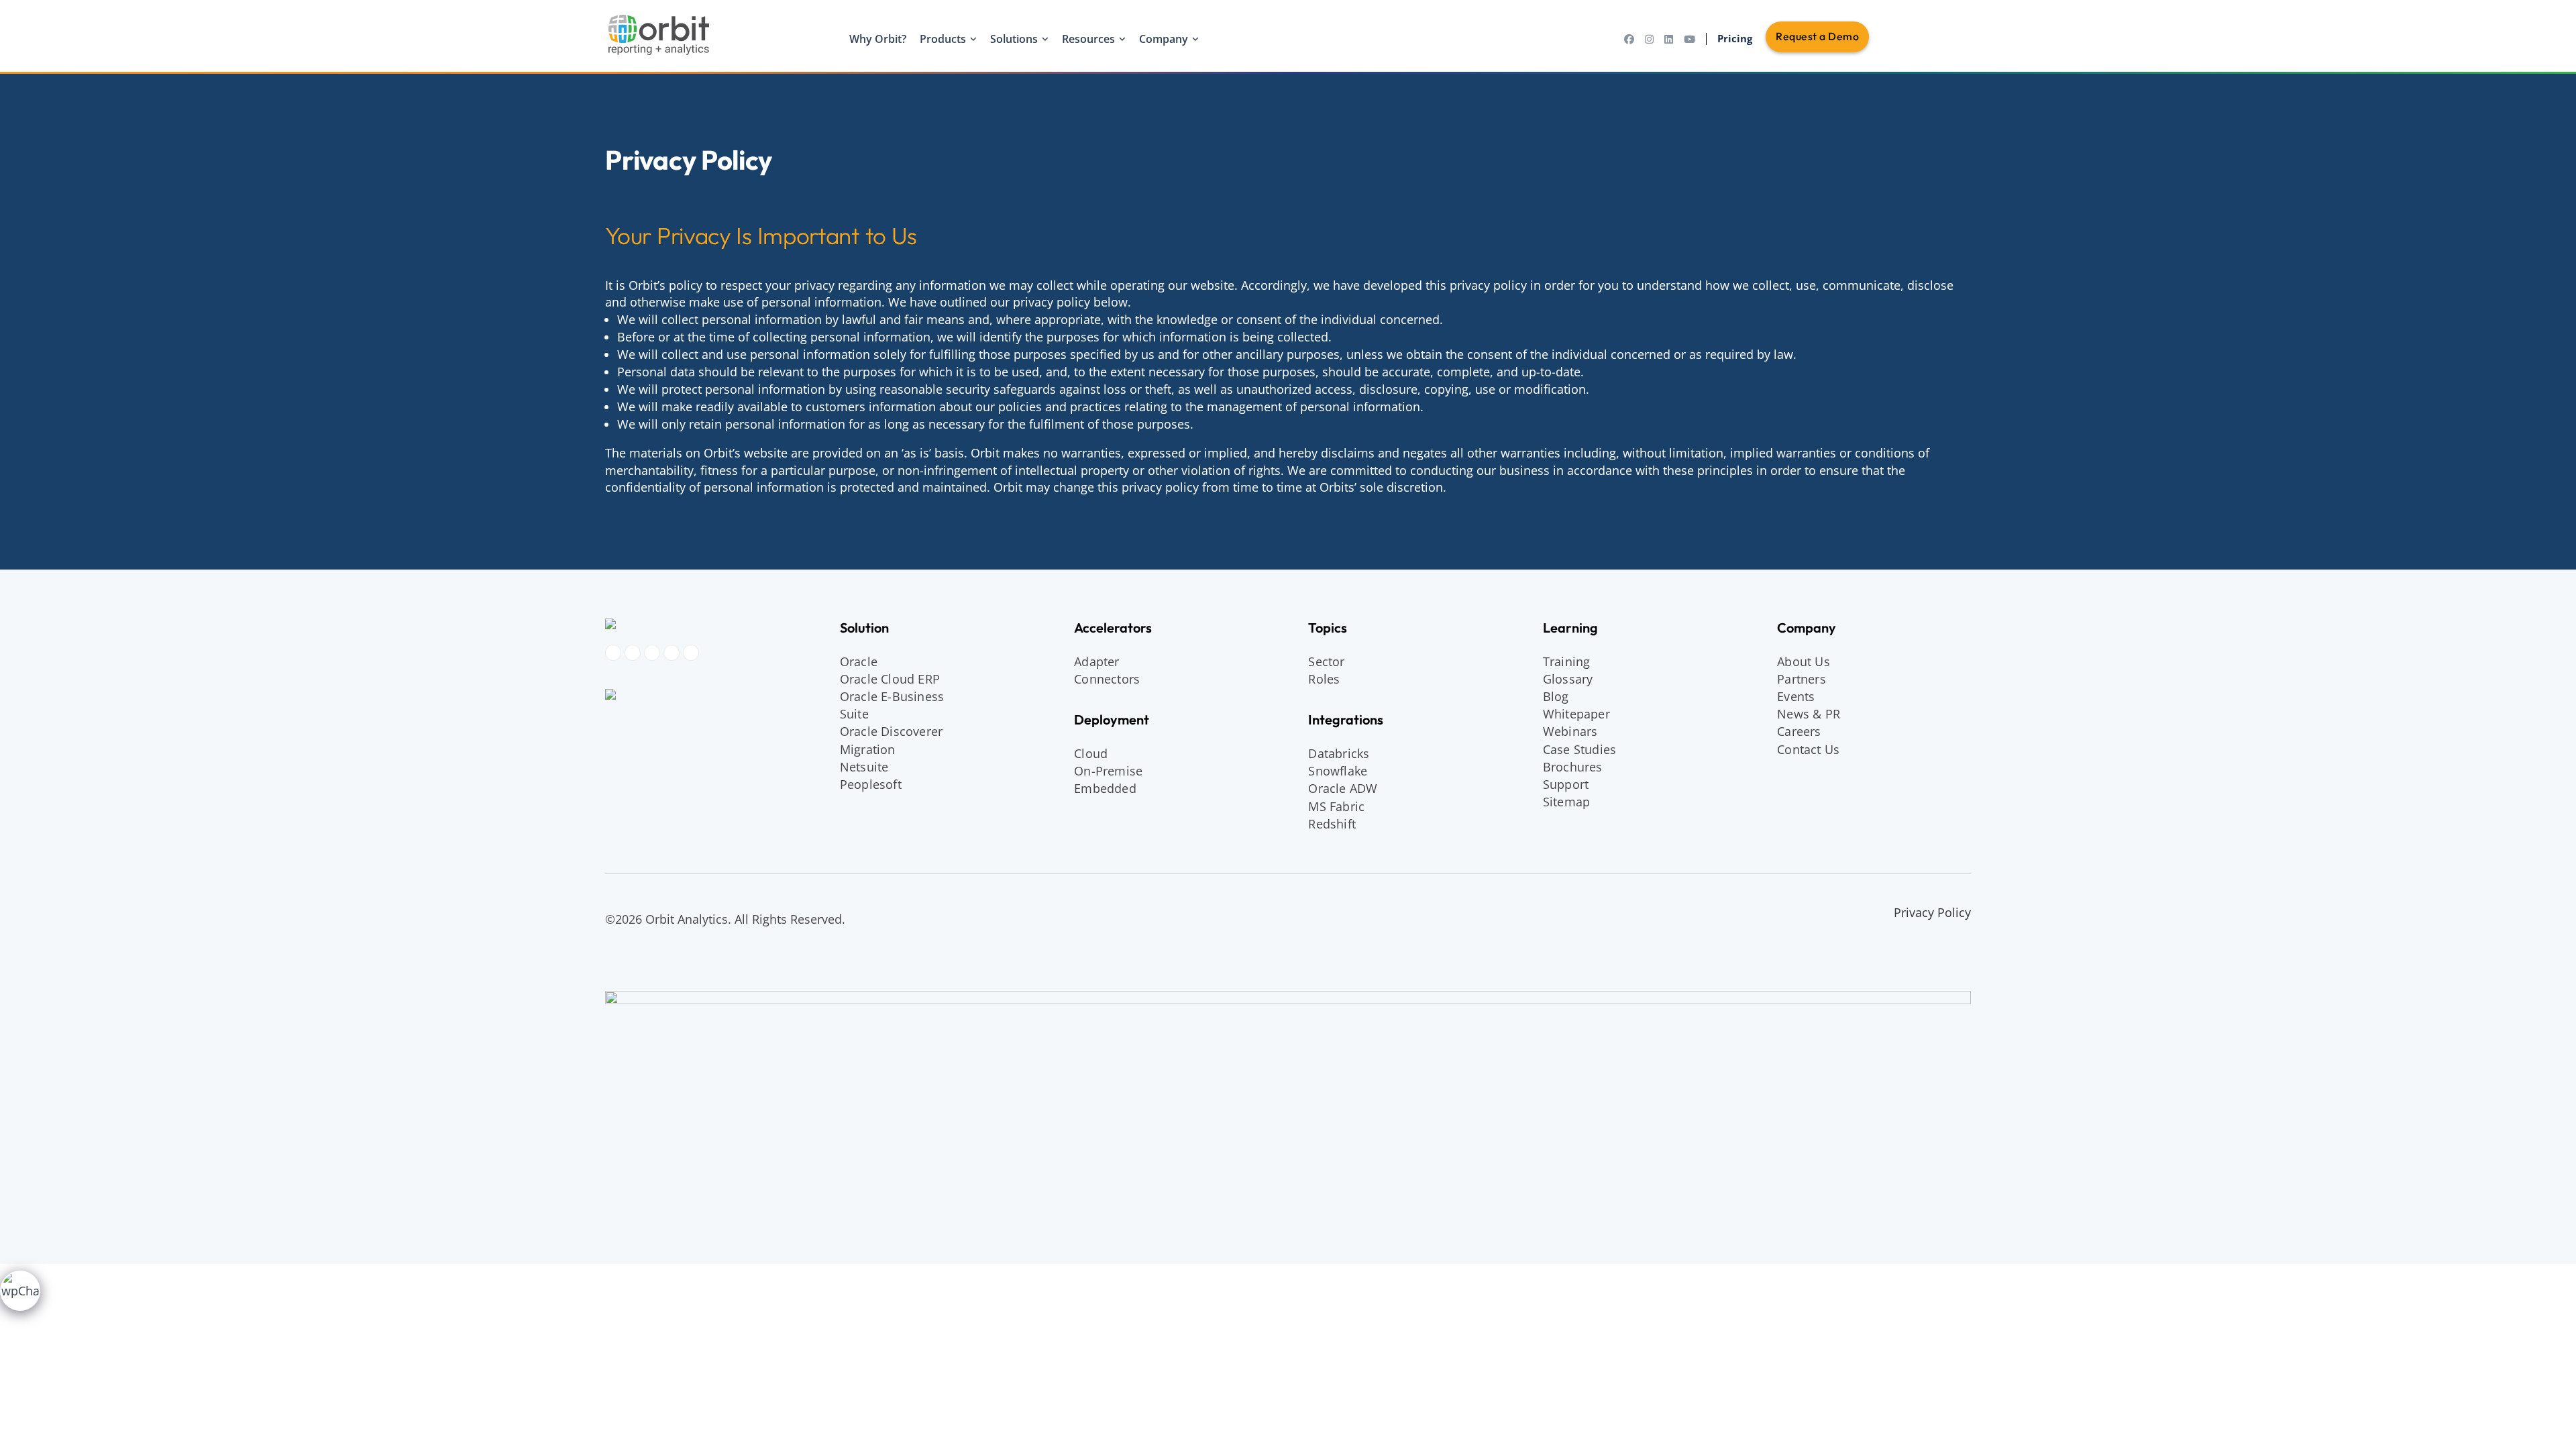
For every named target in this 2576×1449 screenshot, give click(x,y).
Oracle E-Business (892, 696)
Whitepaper (1576, 714)
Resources (1088, 39)
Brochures (1573, 767)
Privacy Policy (1932, 912)
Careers (1799, 731)
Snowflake (1338, 771)
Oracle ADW (1343, 788)
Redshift (1332, 824)
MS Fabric (1336, 806)
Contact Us (1808, 749)
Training (1567, 661)
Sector (1326, 661)
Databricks (1339, 753)
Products (943, 39)
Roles (1324, 679)
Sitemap (1566, 802)
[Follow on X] (691, 653)
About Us (1804, 661)
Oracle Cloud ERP (890, 679)
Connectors (1107, 679)
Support (1566, 784)
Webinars (1570, 731)
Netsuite (864, 767)
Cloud (1091, 753)
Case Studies (1579, 749)
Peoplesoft (871, 784)
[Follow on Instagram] (633, 653)
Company (1164, 39)
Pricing (1735, 38)
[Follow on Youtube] (672, 653)
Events (1796, 696)
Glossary (1568, 679)
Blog (1556, 696)
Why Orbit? (878, 39)
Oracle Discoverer (891, 731)
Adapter (1096, 661)
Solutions (1014, 39)
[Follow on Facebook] (613, 653)
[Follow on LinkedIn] (652, 653)
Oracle (859, 661)
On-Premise (1108, 771)
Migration (868, 749)
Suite (854, 714)
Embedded (1105, 788)
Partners (1802, 679)
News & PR (1809, 714)
